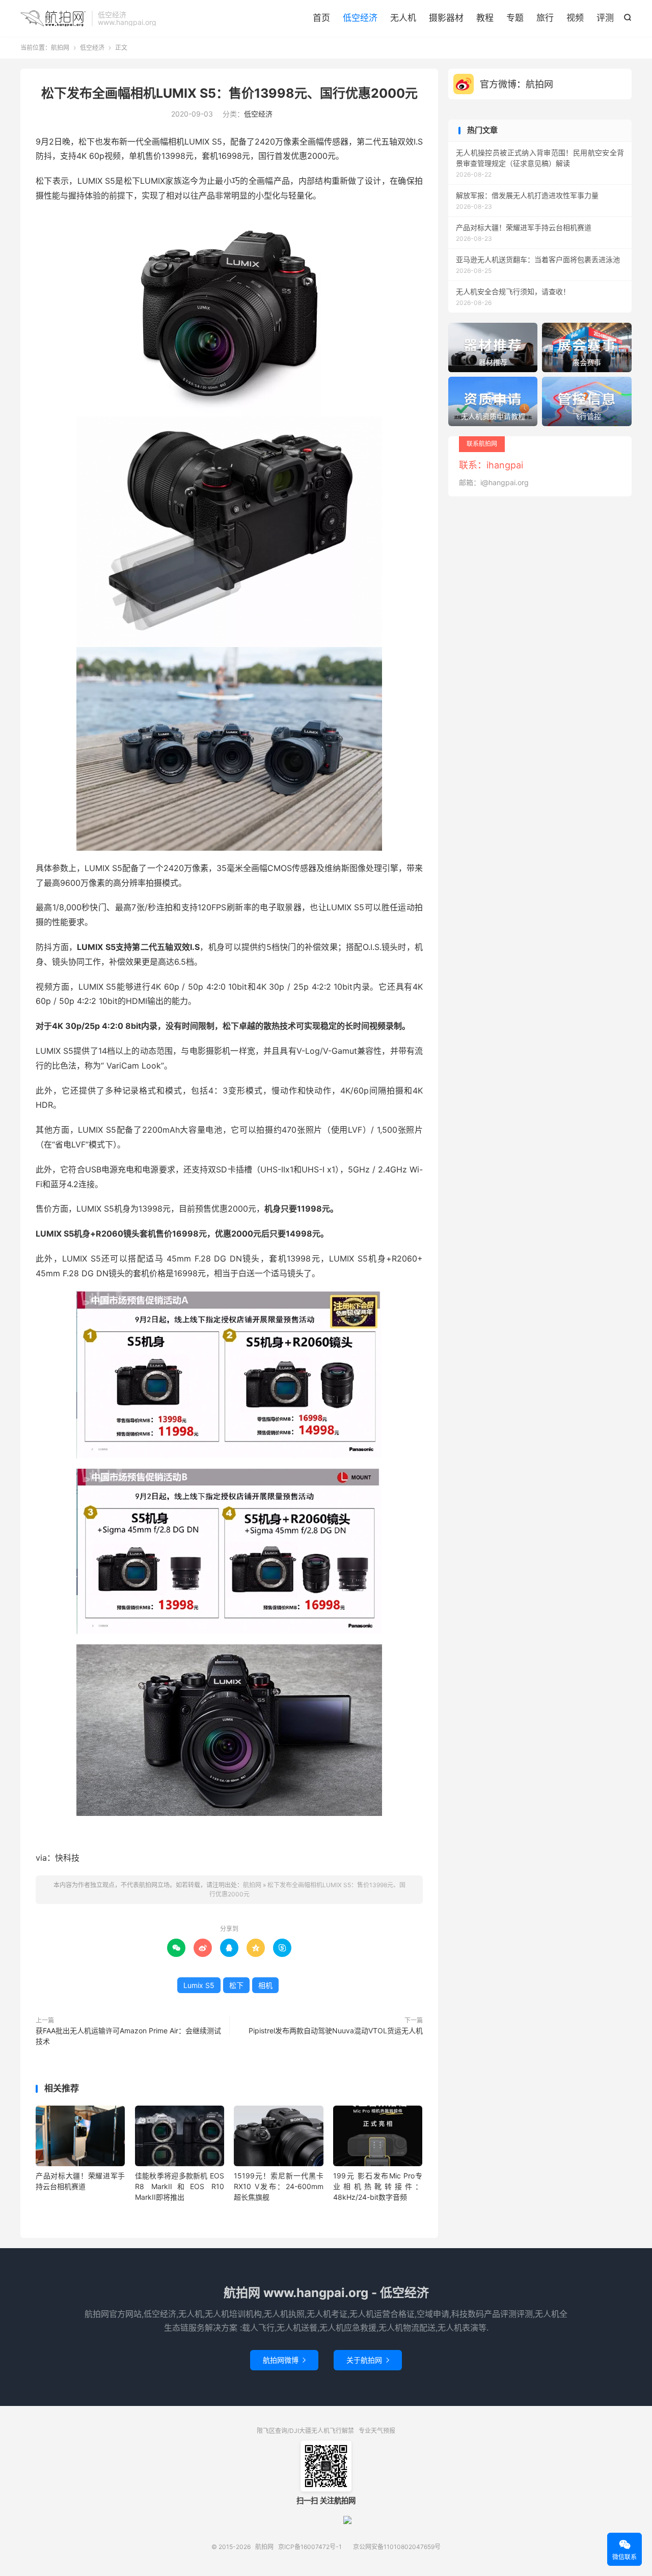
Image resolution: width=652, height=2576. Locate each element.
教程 (485, 18)
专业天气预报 (377, 2431)
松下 (236, 1985)
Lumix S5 (199, 1985)
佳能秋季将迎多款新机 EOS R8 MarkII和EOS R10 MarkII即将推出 (180, 2186)
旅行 (545, 18)
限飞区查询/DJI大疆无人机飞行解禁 (305, 2431)
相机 (265, 1985)
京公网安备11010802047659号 (397, 2547)
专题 (515, 18)
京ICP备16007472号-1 (310, 2547)
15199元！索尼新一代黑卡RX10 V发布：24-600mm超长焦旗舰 (278, 2186)
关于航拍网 (368, 2360)
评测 (605, 18)
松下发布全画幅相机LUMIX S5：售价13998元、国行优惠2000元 (229, 93)
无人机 (403, 18)
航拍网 (53, 18)
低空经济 (360, 18)
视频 (575, 18)
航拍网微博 (284, 2360)
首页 (321, 18)
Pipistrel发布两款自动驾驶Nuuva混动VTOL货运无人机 (336, 2031)
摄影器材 (446, 18)
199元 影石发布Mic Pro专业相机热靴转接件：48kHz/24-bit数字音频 (378, 2186)
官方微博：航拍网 (517, 84)
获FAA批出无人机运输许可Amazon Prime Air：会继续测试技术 (128, 2036)
